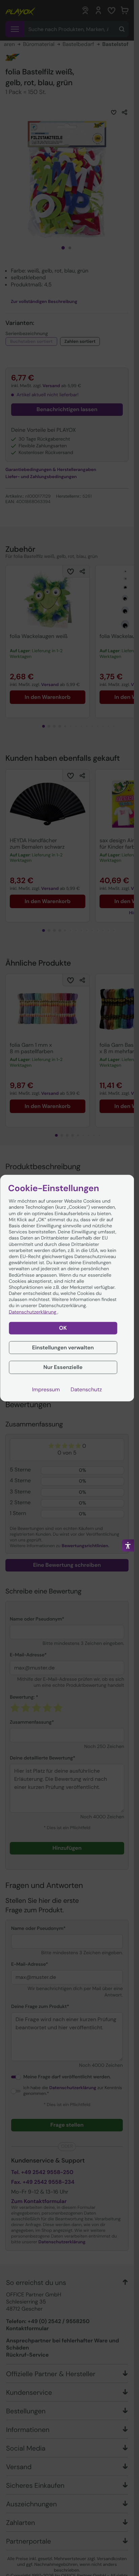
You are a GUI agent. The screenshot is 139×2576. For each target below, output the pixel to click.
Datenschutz (86, 1390)
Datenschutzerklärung (33, 1312)
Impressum (46, 1390)
